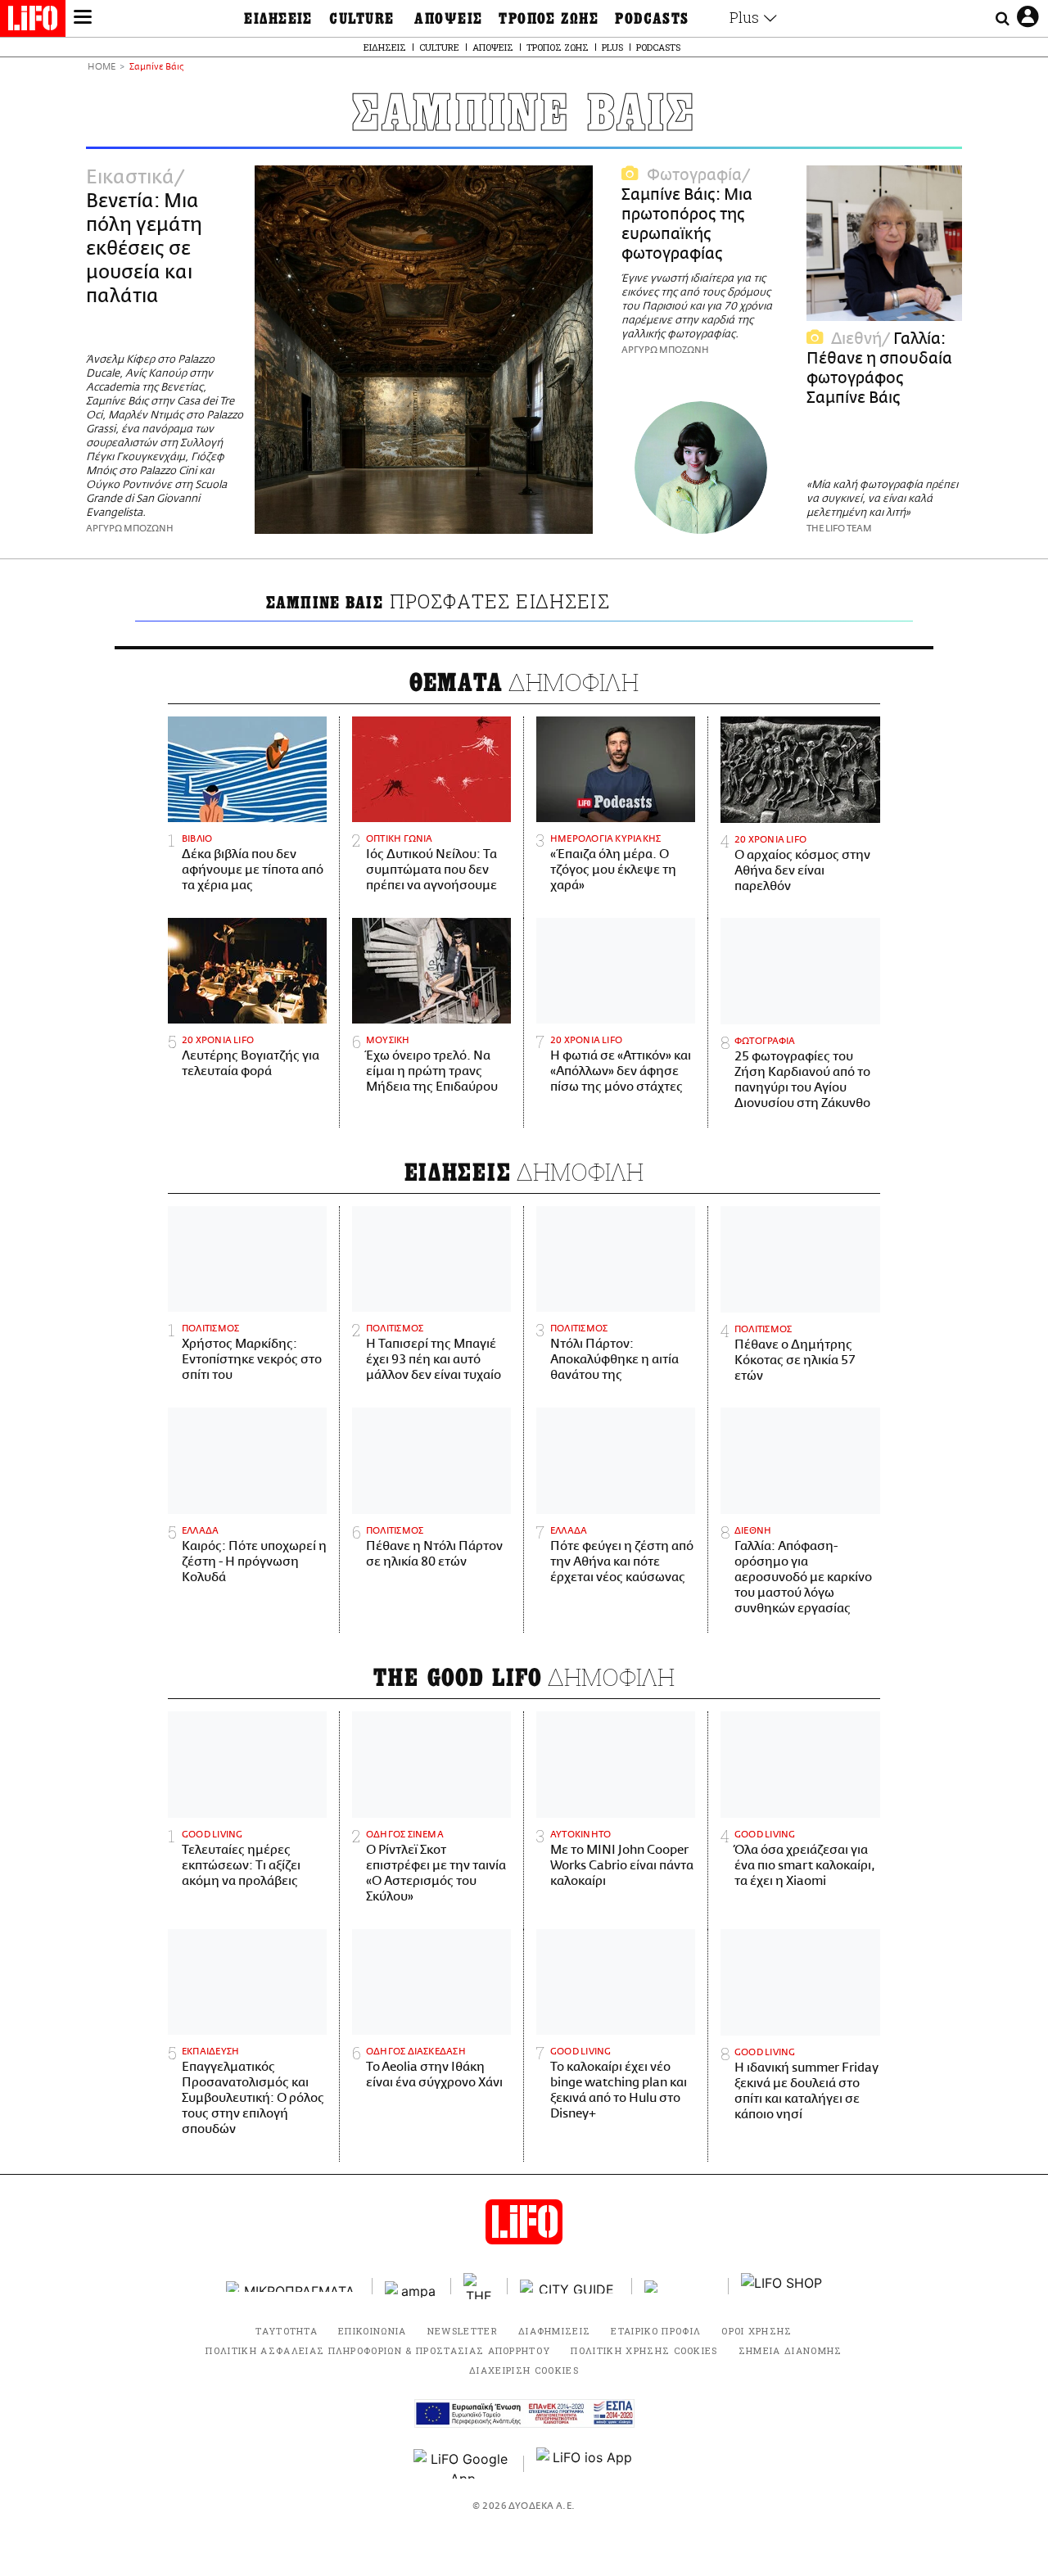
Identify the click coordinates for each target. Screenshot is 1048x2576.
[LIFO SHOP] (782, 2286)
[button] (83, 19)
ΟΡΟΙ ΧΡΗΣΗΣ (757, 2331)
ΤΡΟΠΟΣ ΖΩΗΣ (549, 19)
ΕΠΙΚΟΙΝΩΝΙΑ (373, 2331)
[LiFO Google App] (463, 2464)
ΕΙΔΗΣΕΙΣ (278, 19)
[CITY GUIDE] (570, 2287)
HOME (102, 68)
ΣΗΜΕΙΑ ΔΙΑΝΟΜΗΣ (791, 2350)
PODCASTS (652, 19)
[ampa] (412, 2287)
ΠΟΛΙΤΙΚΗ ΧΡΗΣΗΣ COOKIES (644, 2350)
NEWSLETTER (463, 2331)
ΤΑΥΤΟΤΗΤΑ (287, 2331)
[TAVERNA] (680, 2287)
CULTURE (361, 19)
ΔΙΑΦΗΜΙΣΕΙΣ (555, 2331)
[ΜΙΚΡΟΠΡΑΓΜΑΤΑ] (293, 2287)
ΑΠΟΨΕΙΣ (448, 19)
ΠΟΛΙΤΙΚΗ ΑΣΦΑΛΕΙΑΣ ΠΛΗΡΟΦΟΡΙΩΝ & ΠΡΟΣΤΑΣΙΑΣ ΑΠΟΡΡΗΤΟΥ (378, 2350)
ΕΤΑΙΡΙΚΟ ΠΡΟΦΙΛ (656, 2331)
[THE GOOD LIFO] (479, 2286)
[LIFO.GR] (33, 21)
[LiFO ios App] (585, 2464)
